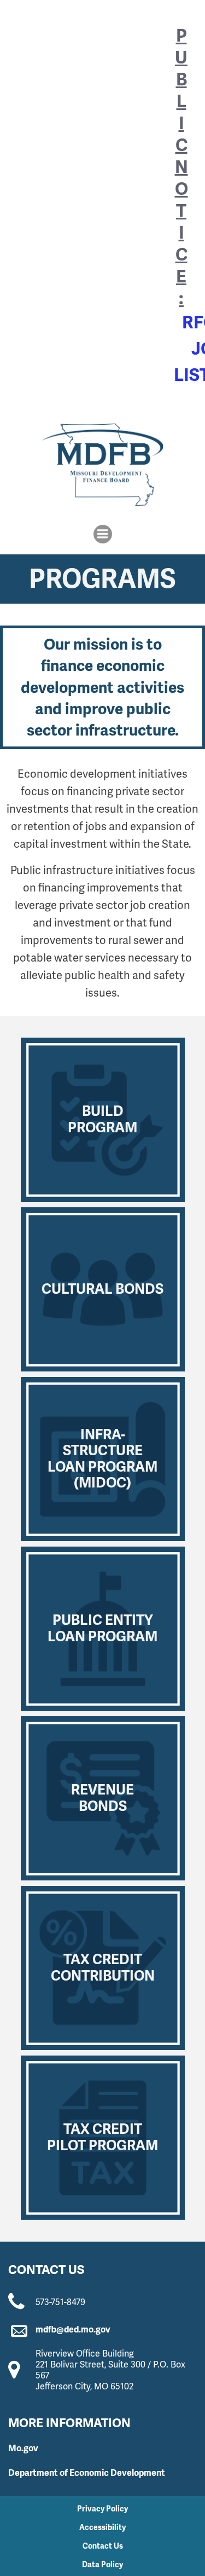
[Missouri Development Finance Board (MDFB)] (102, 465)
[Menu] (103, 534)
